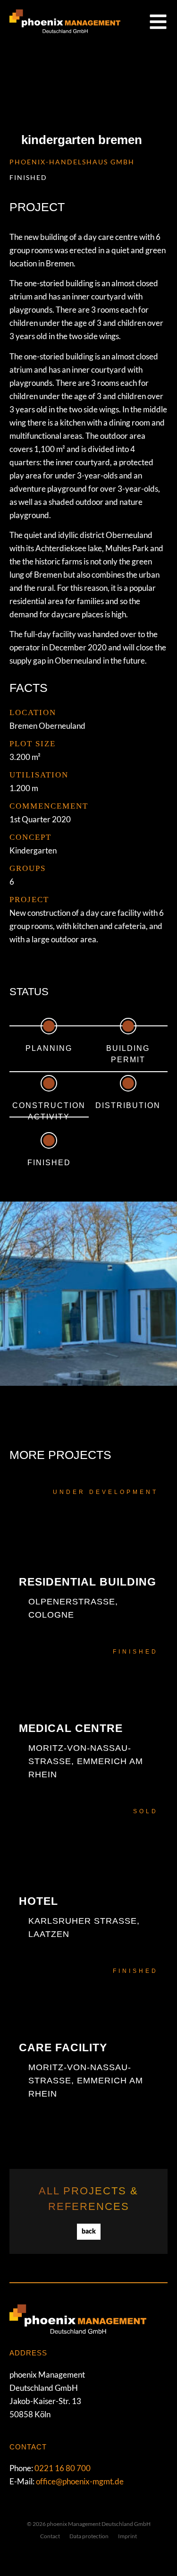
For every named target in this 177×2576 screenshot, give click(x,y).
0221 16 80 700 (63, 2468)
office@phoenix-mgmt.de (80, 2481)
